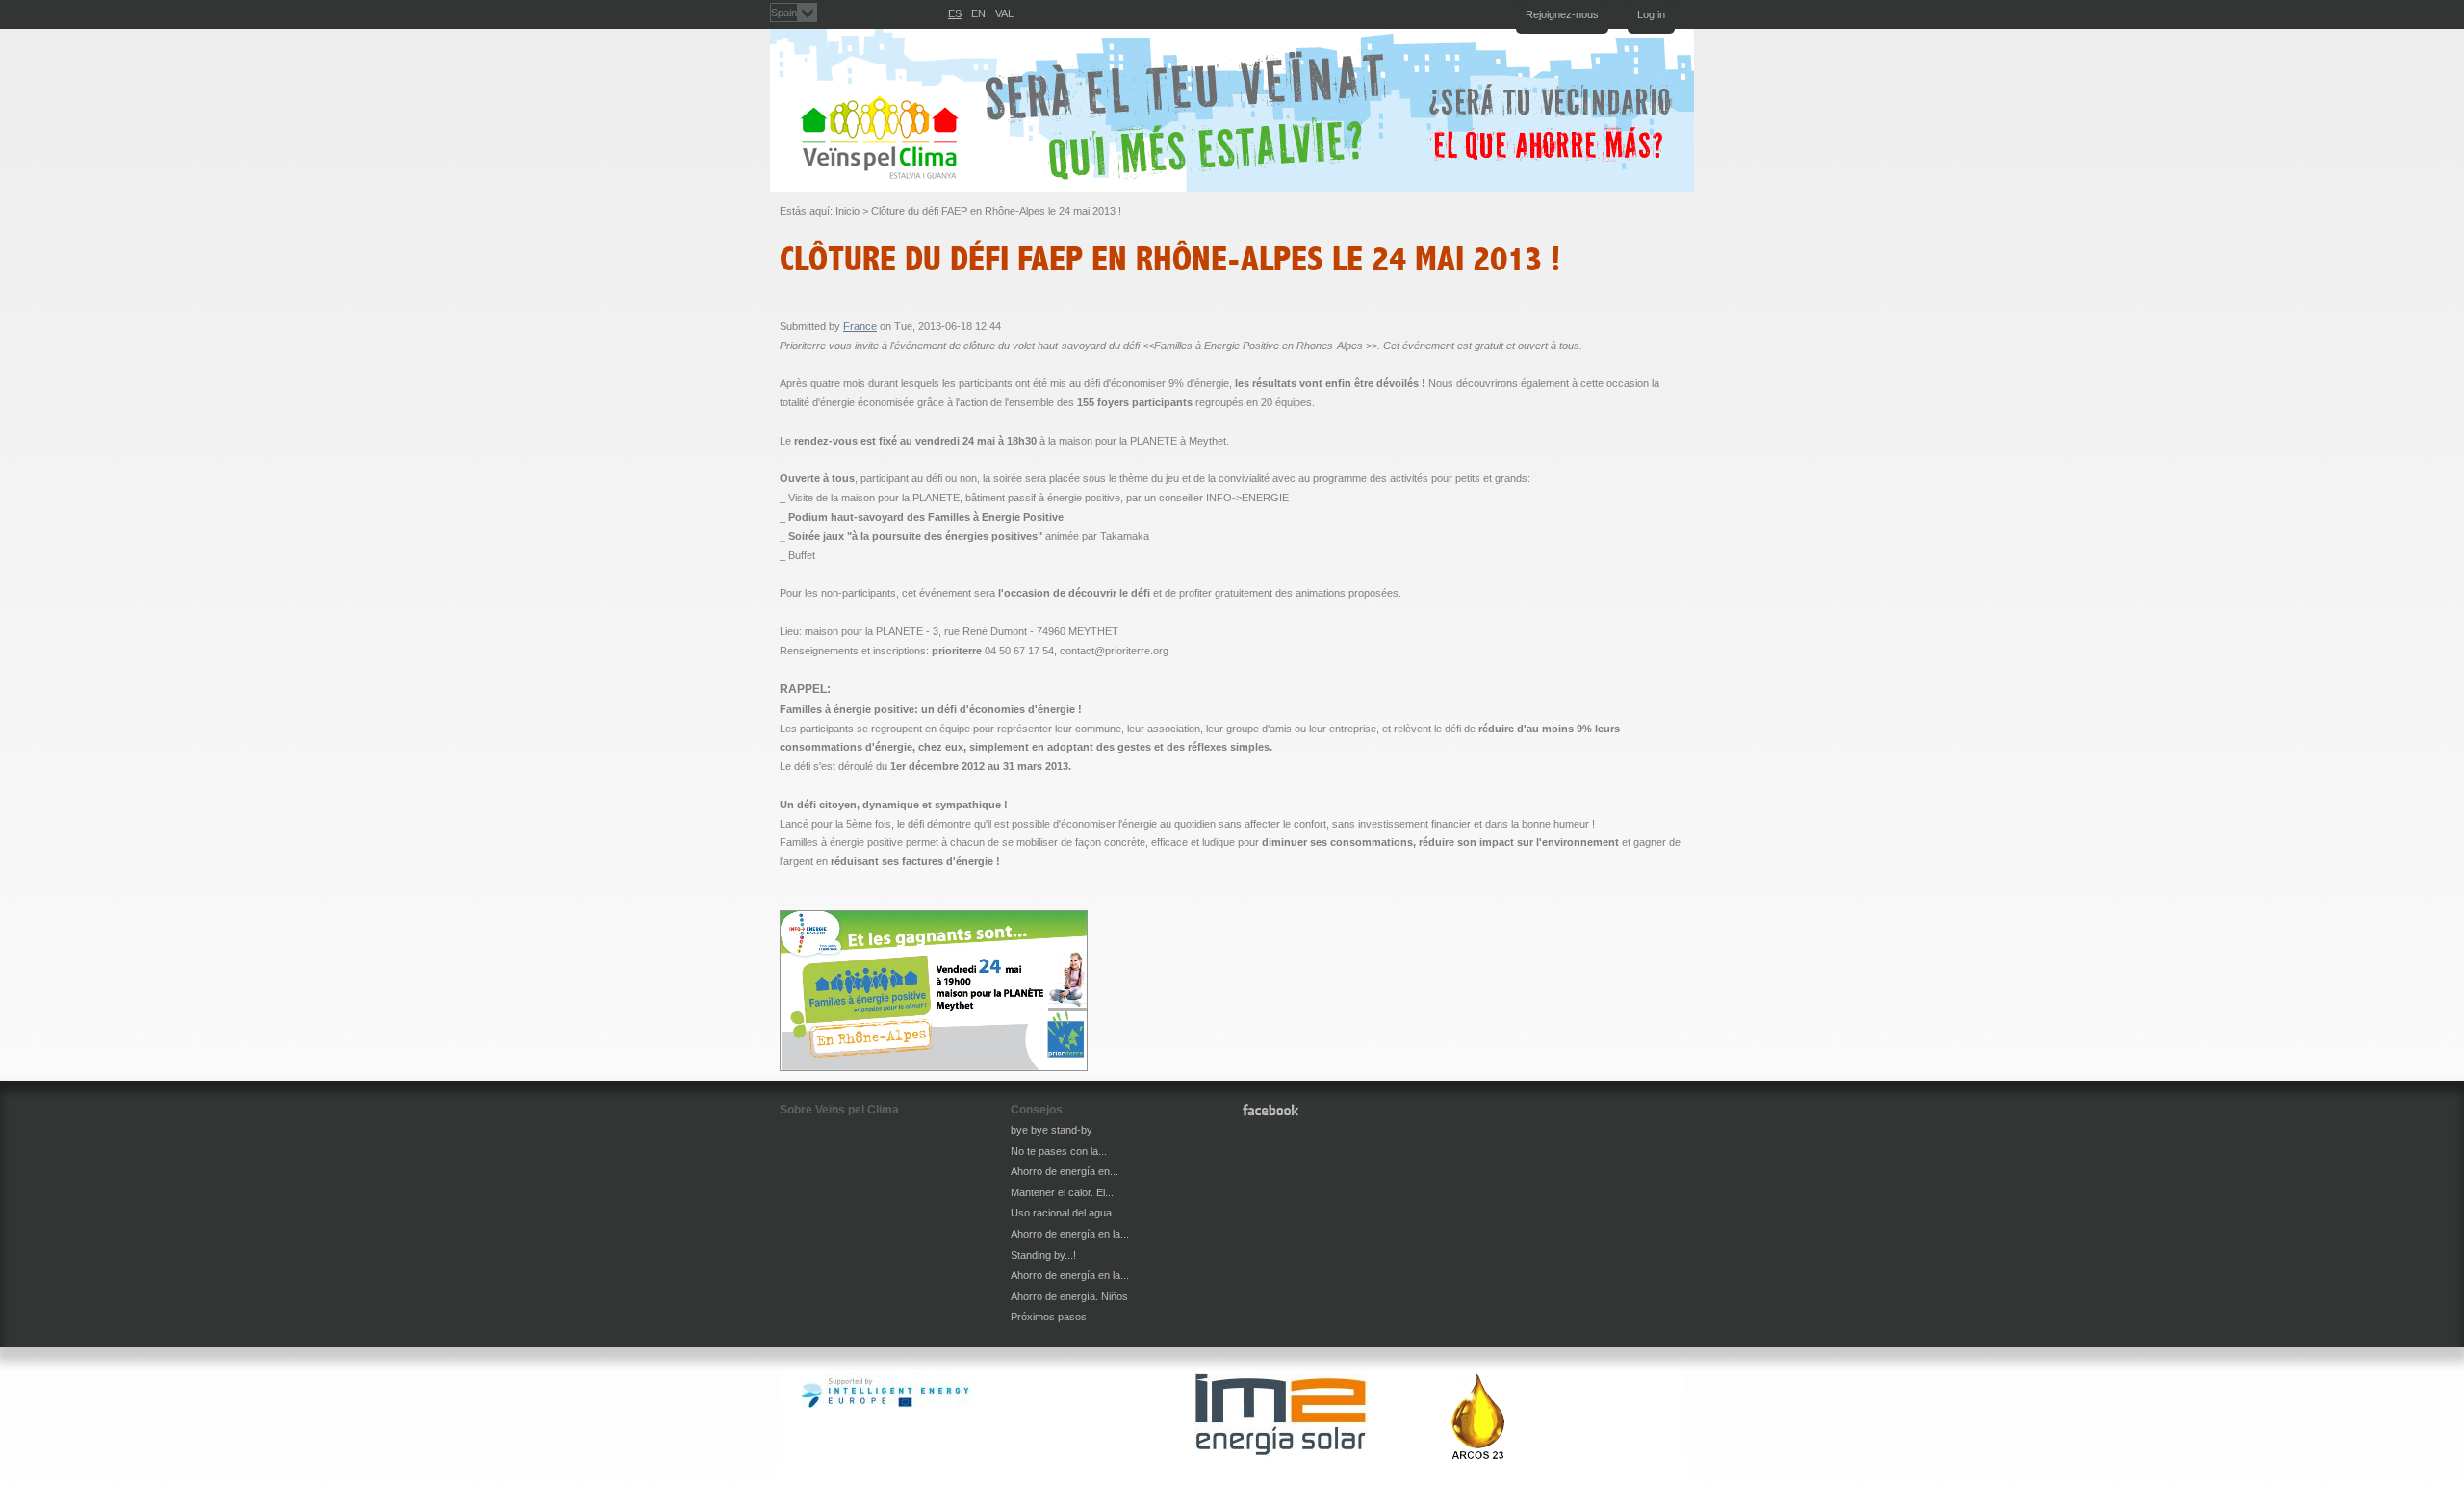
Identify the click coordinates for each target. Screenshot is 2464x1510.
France (860, 326)
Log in (1651, 14)
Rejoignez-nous (1562, 14)
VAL (1004, 13)
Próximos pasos (1049, 1317)
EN (978, 13)
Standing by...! (1043, 1255)
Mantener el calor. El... (1062, 1192)
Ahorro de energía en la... (1070, 1234)
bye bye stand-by (1052, 1130)
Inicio (847, 211)
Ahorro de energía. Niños (1069, 1296)
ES (955, 13)
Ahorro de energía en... (1065, 1171)
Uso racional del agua (1061, 1213)
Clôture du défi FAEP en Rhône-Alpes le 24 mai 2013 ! (996, 211)
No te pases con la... (1059, 1151)
